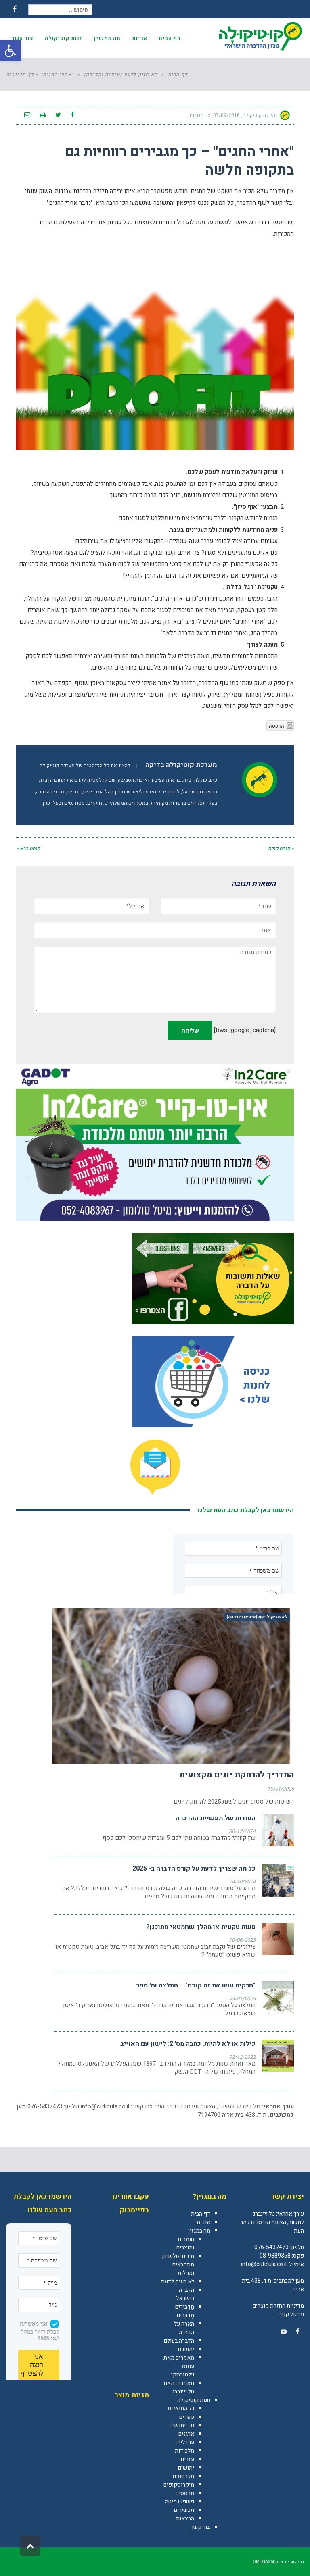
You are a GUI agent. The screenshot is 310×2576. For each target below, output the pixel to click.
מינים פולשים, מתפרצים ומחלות (178, 2265)
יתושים (186, 2349)
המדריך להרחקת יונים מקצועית (237, 1775)
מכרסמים (183, 2476)
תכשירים (184, 2510)
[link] (297, 2332)
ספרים (187, 2417)
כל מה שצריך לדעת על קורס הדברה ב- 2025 (194, 1869)
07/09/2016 (226, 115)
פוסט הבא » (28, 849)
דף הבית (201, 2214)
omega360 (264, 2562)
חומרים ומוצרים (185, 2243)
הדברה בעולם (179, 2341)
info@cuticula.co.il (105, 2106)
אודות (203, 2222)
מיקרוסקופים (179, 2485)
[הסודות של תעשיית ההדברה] (278, 1830)
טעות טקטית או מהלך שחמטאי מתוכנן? (201, 1927)
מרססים (185, 2493)
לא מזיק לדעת (178, 2282)
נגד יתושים (182, 2425)
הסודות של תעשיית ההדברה (216, 1818)
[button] (10, 51)
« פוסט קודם (281, 849)
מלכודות (184, 2451)
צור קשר (200, 2527)
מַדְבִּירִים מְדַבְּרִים (185, 2311)
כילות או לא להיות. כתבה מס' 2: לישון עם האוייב (188, 2044)
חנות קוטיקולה (194, 2400)
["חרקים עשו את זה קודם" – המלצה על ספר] (278, 1998)
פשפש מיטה (180, 2502)
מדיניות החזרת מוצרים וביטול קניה (278, 2310)
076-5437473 (271, 2247)
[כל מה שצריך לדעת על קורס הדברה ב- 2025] (278, 1881)
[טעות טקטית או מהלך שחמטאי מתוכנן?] (278, 1939)
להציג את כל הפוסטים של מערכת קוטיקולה (85, 766)
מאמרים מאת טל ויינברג (179, 2387)
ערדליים (185, 2442)
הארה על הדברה (184, 2328)
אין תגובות (200, 115)
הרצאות (185, 2519)
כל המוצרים (181, 2408)
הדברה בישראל (185, 2294)
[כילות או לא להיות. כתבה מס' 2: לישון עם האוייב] (278, 2056)
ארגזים (186, 2434)
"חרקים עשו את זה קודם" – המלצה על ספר (196, 1985)
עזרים (187, 2459)
